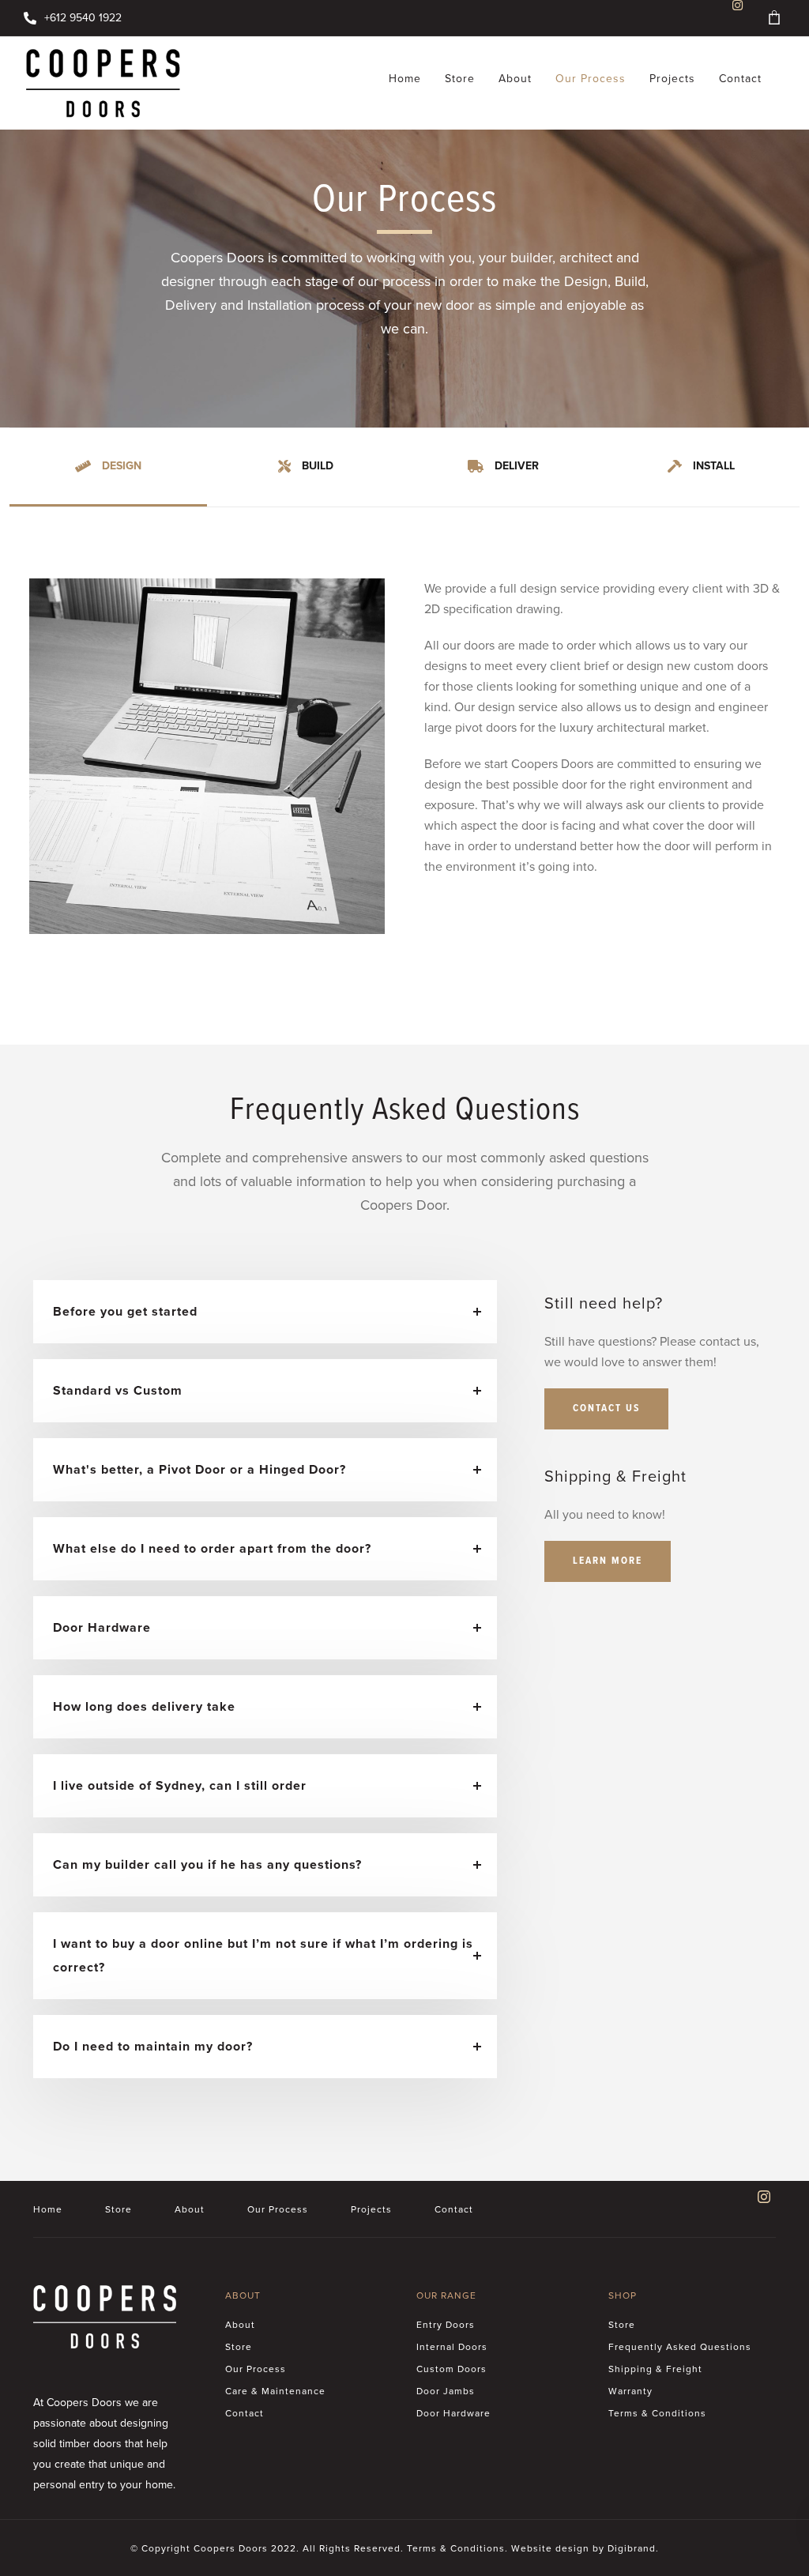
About (515, 79)
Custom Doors (452, 2369)
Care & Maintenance (275, 2391)
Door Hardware (453, 2413)
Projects (672, 79)
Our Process (591, 79)
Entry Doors (446, 2325)
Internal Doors (452, 2347)
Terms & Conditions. (457, 2548)
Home (405, 79)
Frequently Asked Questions (680, 2347)
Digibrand (632, 2548)
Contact (740, 79)
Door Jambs (446, 2391)
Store (460, 79)
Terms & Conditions (657, 2413)
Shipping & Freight (655, 2369)
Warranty (630, 2391)
